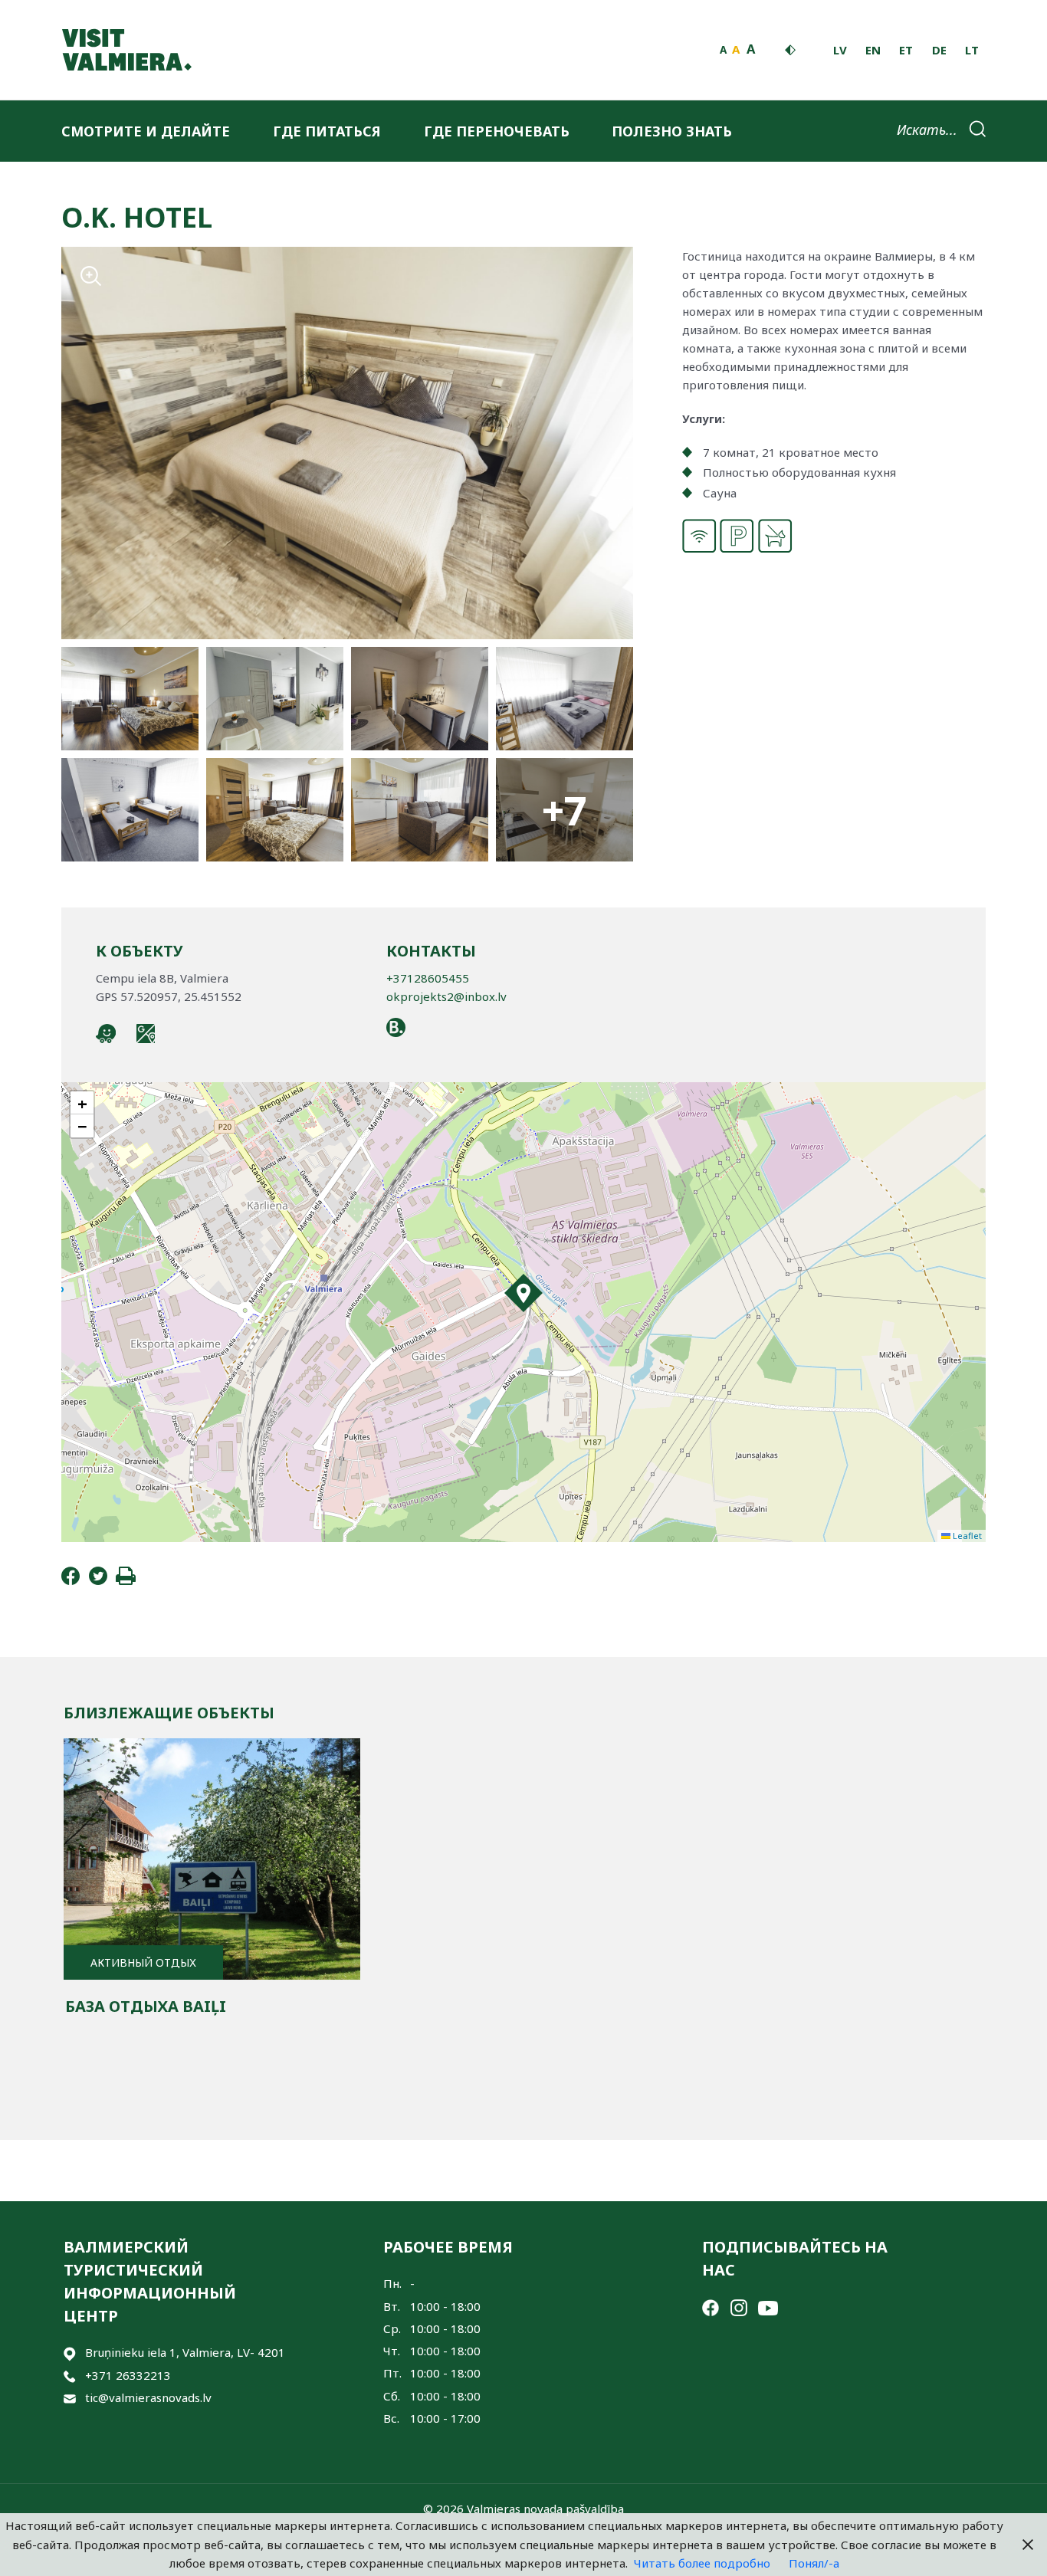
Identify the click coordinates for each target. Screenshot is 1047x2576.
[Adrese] (70, 2353)
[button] (523, 1293)
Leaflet (966, 1536)
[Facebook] (71, 1580)
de (939, 50)
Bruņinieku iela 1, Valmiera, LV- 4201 (185, 2352)
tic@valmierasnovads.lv (148, 2397)
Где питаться (327, 131)
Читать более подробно (702, 2563)
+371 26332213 (128, 2375)
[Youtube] (768, 2306)
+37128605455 (428, 978)
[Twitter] (98, 1580)
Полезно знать (672, 131)
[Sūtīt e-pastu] (70, 2398)
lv (840, 50)
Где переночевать (497, 131)
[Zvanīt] (70, 2376)
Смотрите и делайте (146, 131)
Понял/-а (814, 2563)
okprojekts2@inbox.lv (446, 996)
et (906, 50)
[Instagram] (739, 2306)
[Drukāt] (126, 1580)
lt (972, 50)
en (873, 50)
